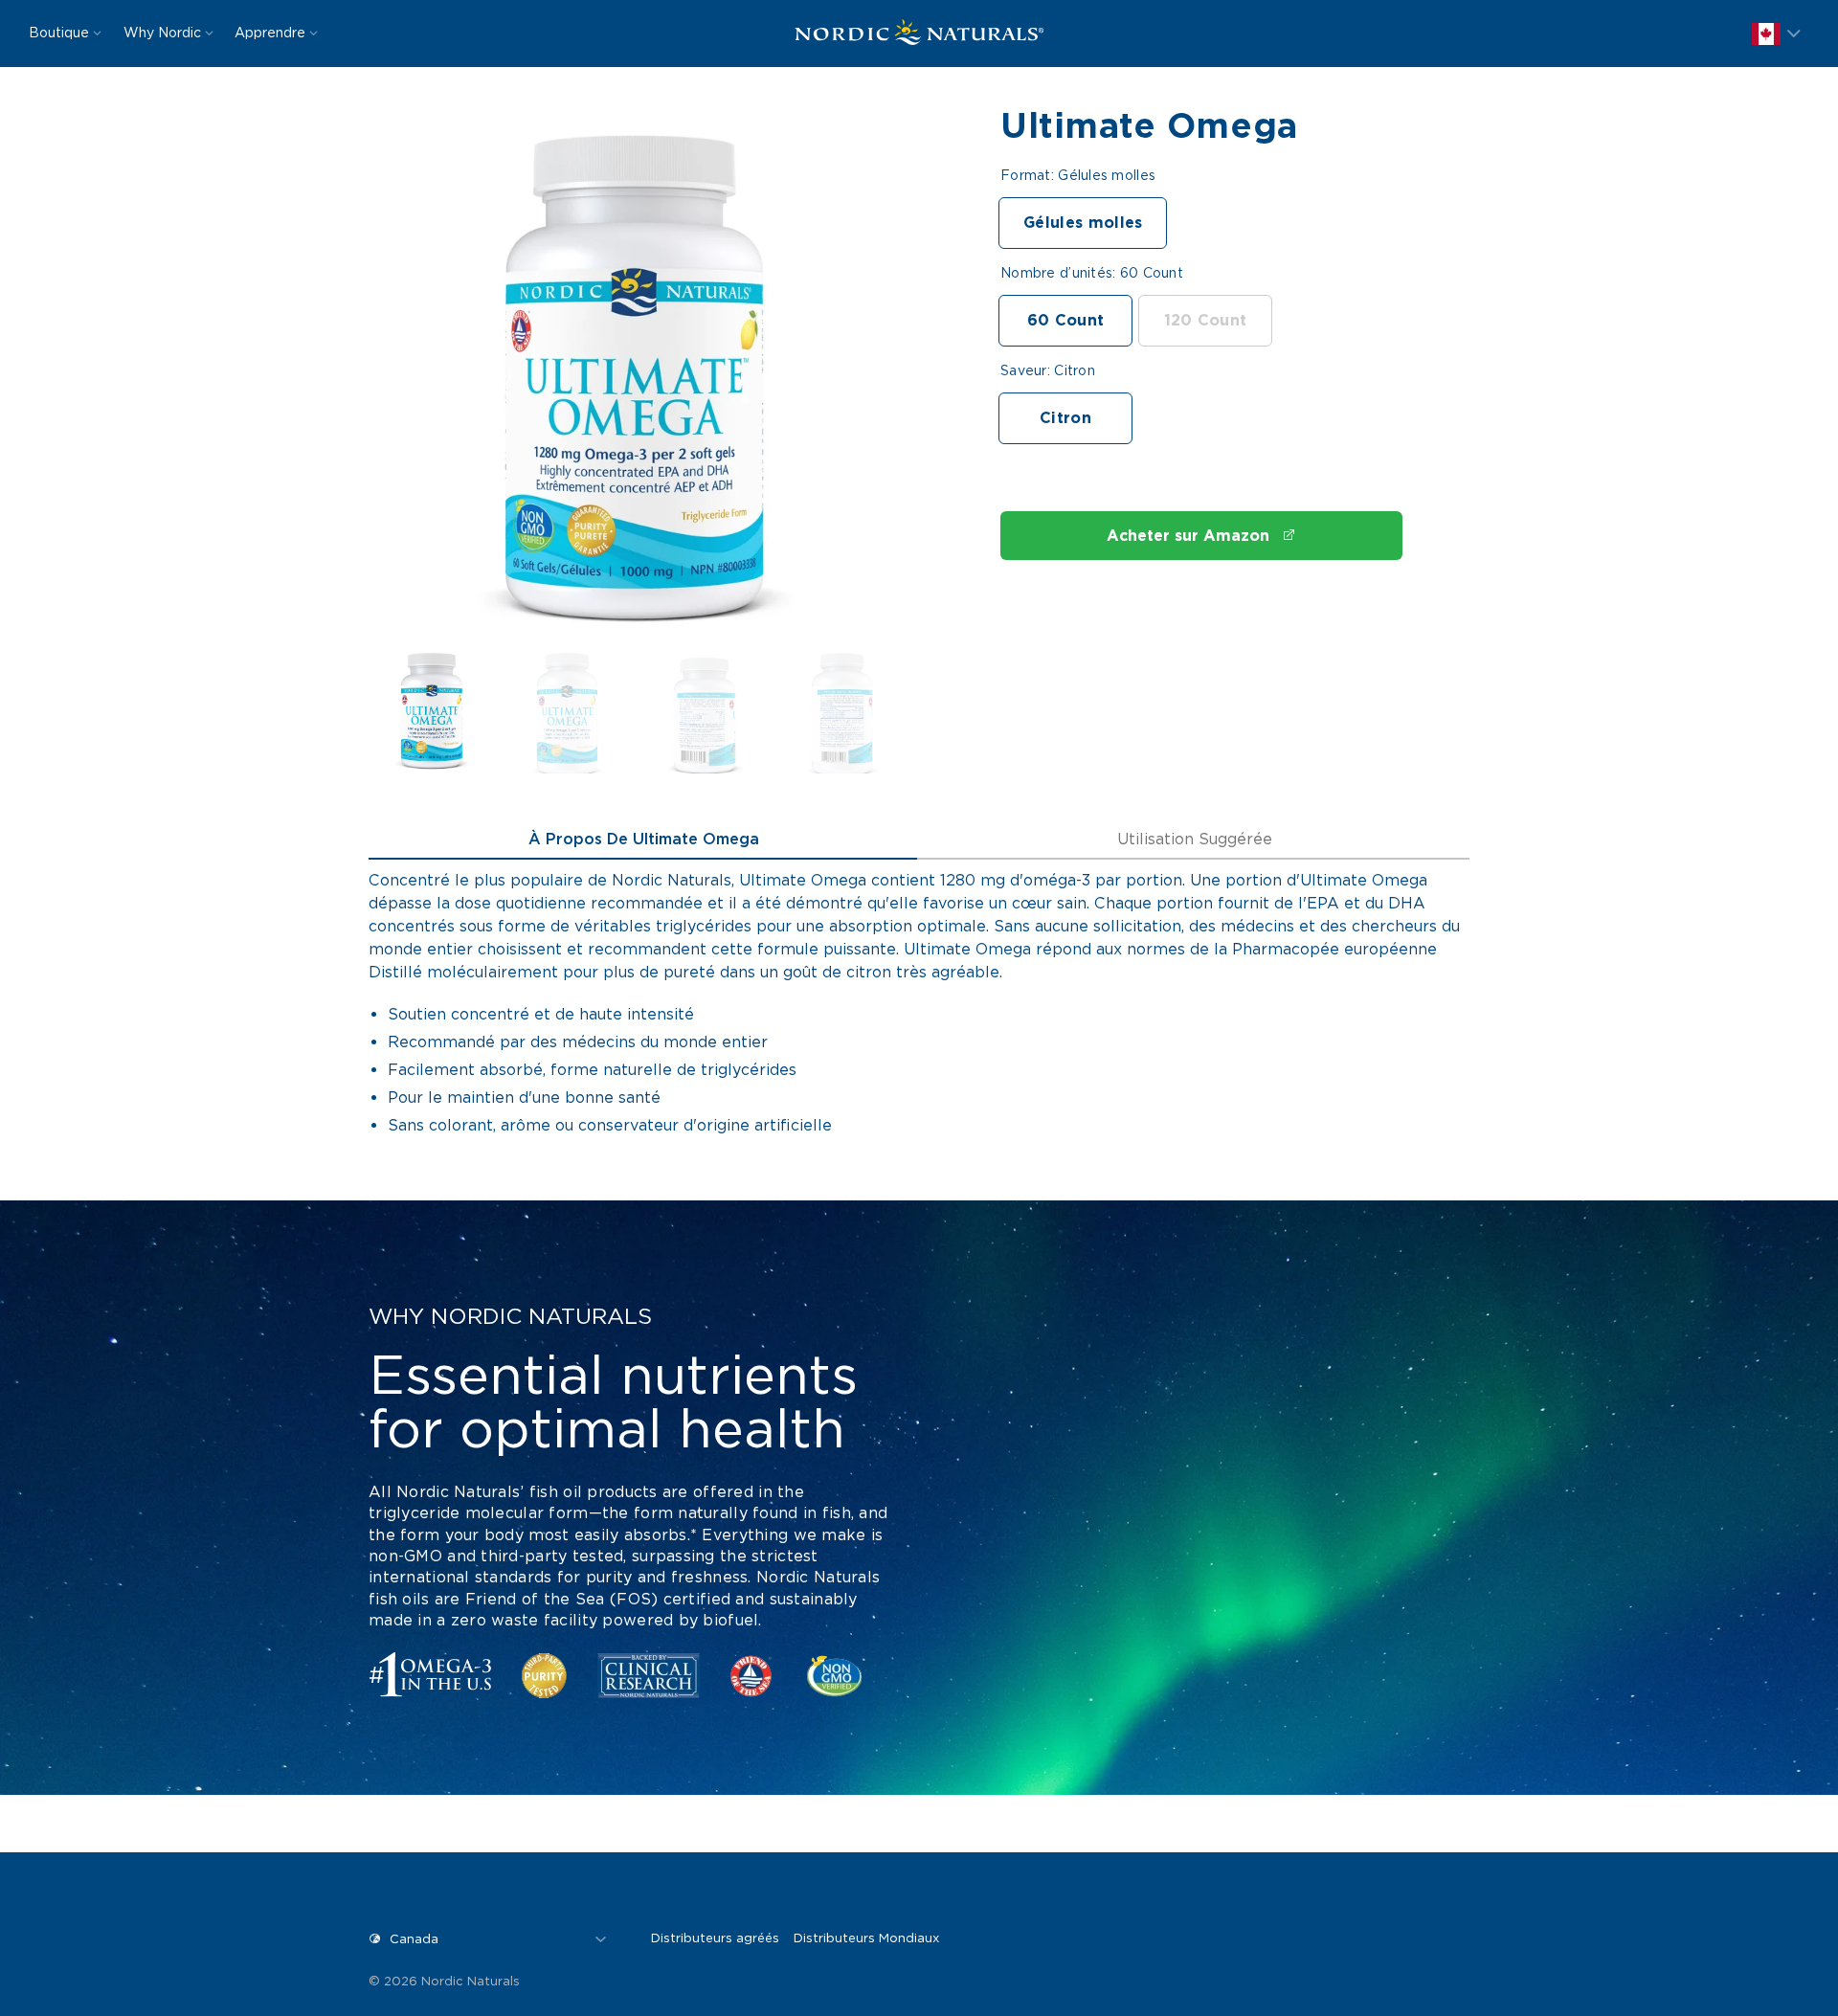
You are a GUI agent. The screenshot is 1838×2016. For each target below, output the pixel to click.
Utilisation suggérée (1195, 839)
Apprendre (270, 33)
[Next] (860, 384)
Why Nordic (162, 33)
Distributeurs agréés (715, 1938)
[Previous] (413, 384)
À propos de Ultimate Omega (644, 839)
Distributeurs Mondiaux (866, 1938)
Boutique (59, 33)
